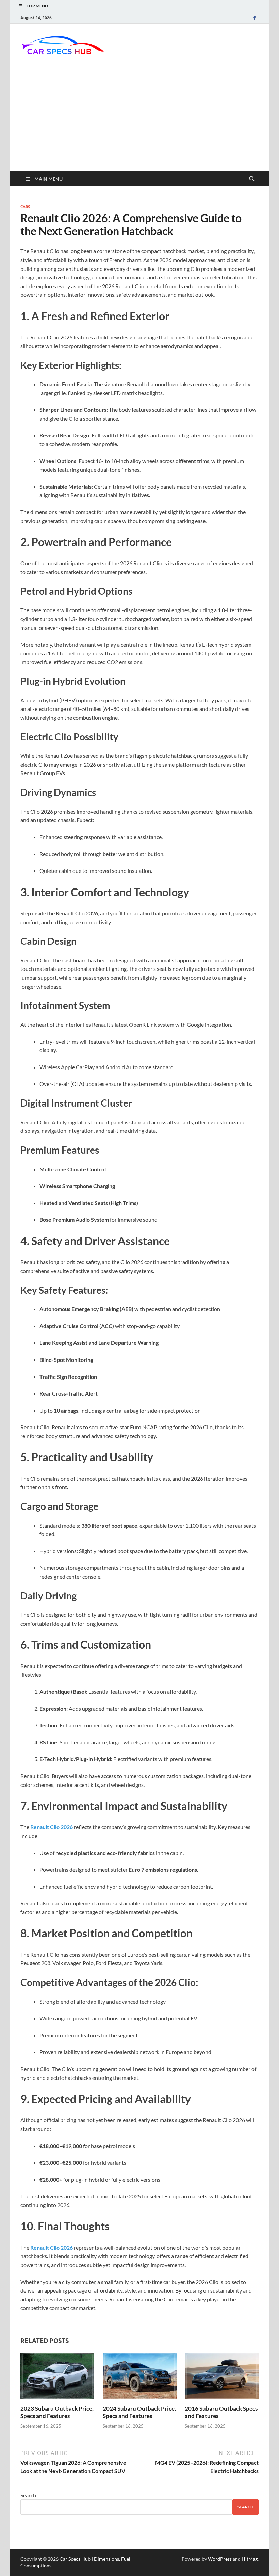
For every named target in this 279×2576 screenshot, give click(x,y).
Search (28, 2495)
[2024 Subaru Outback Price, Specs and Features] (140, 2378)
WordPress (220, 2559)
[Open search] (252, 179)
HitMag (250, 2559)
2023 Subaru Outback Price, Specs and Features (57, 2412)
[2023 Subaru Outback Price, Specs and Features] (57, 2378)
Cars (25, 207)
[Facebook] (255, 18)
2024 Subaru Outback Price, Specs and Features (139, 2412)
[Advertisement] (139, 120)
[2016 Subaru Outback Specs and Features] (222, 2378)
